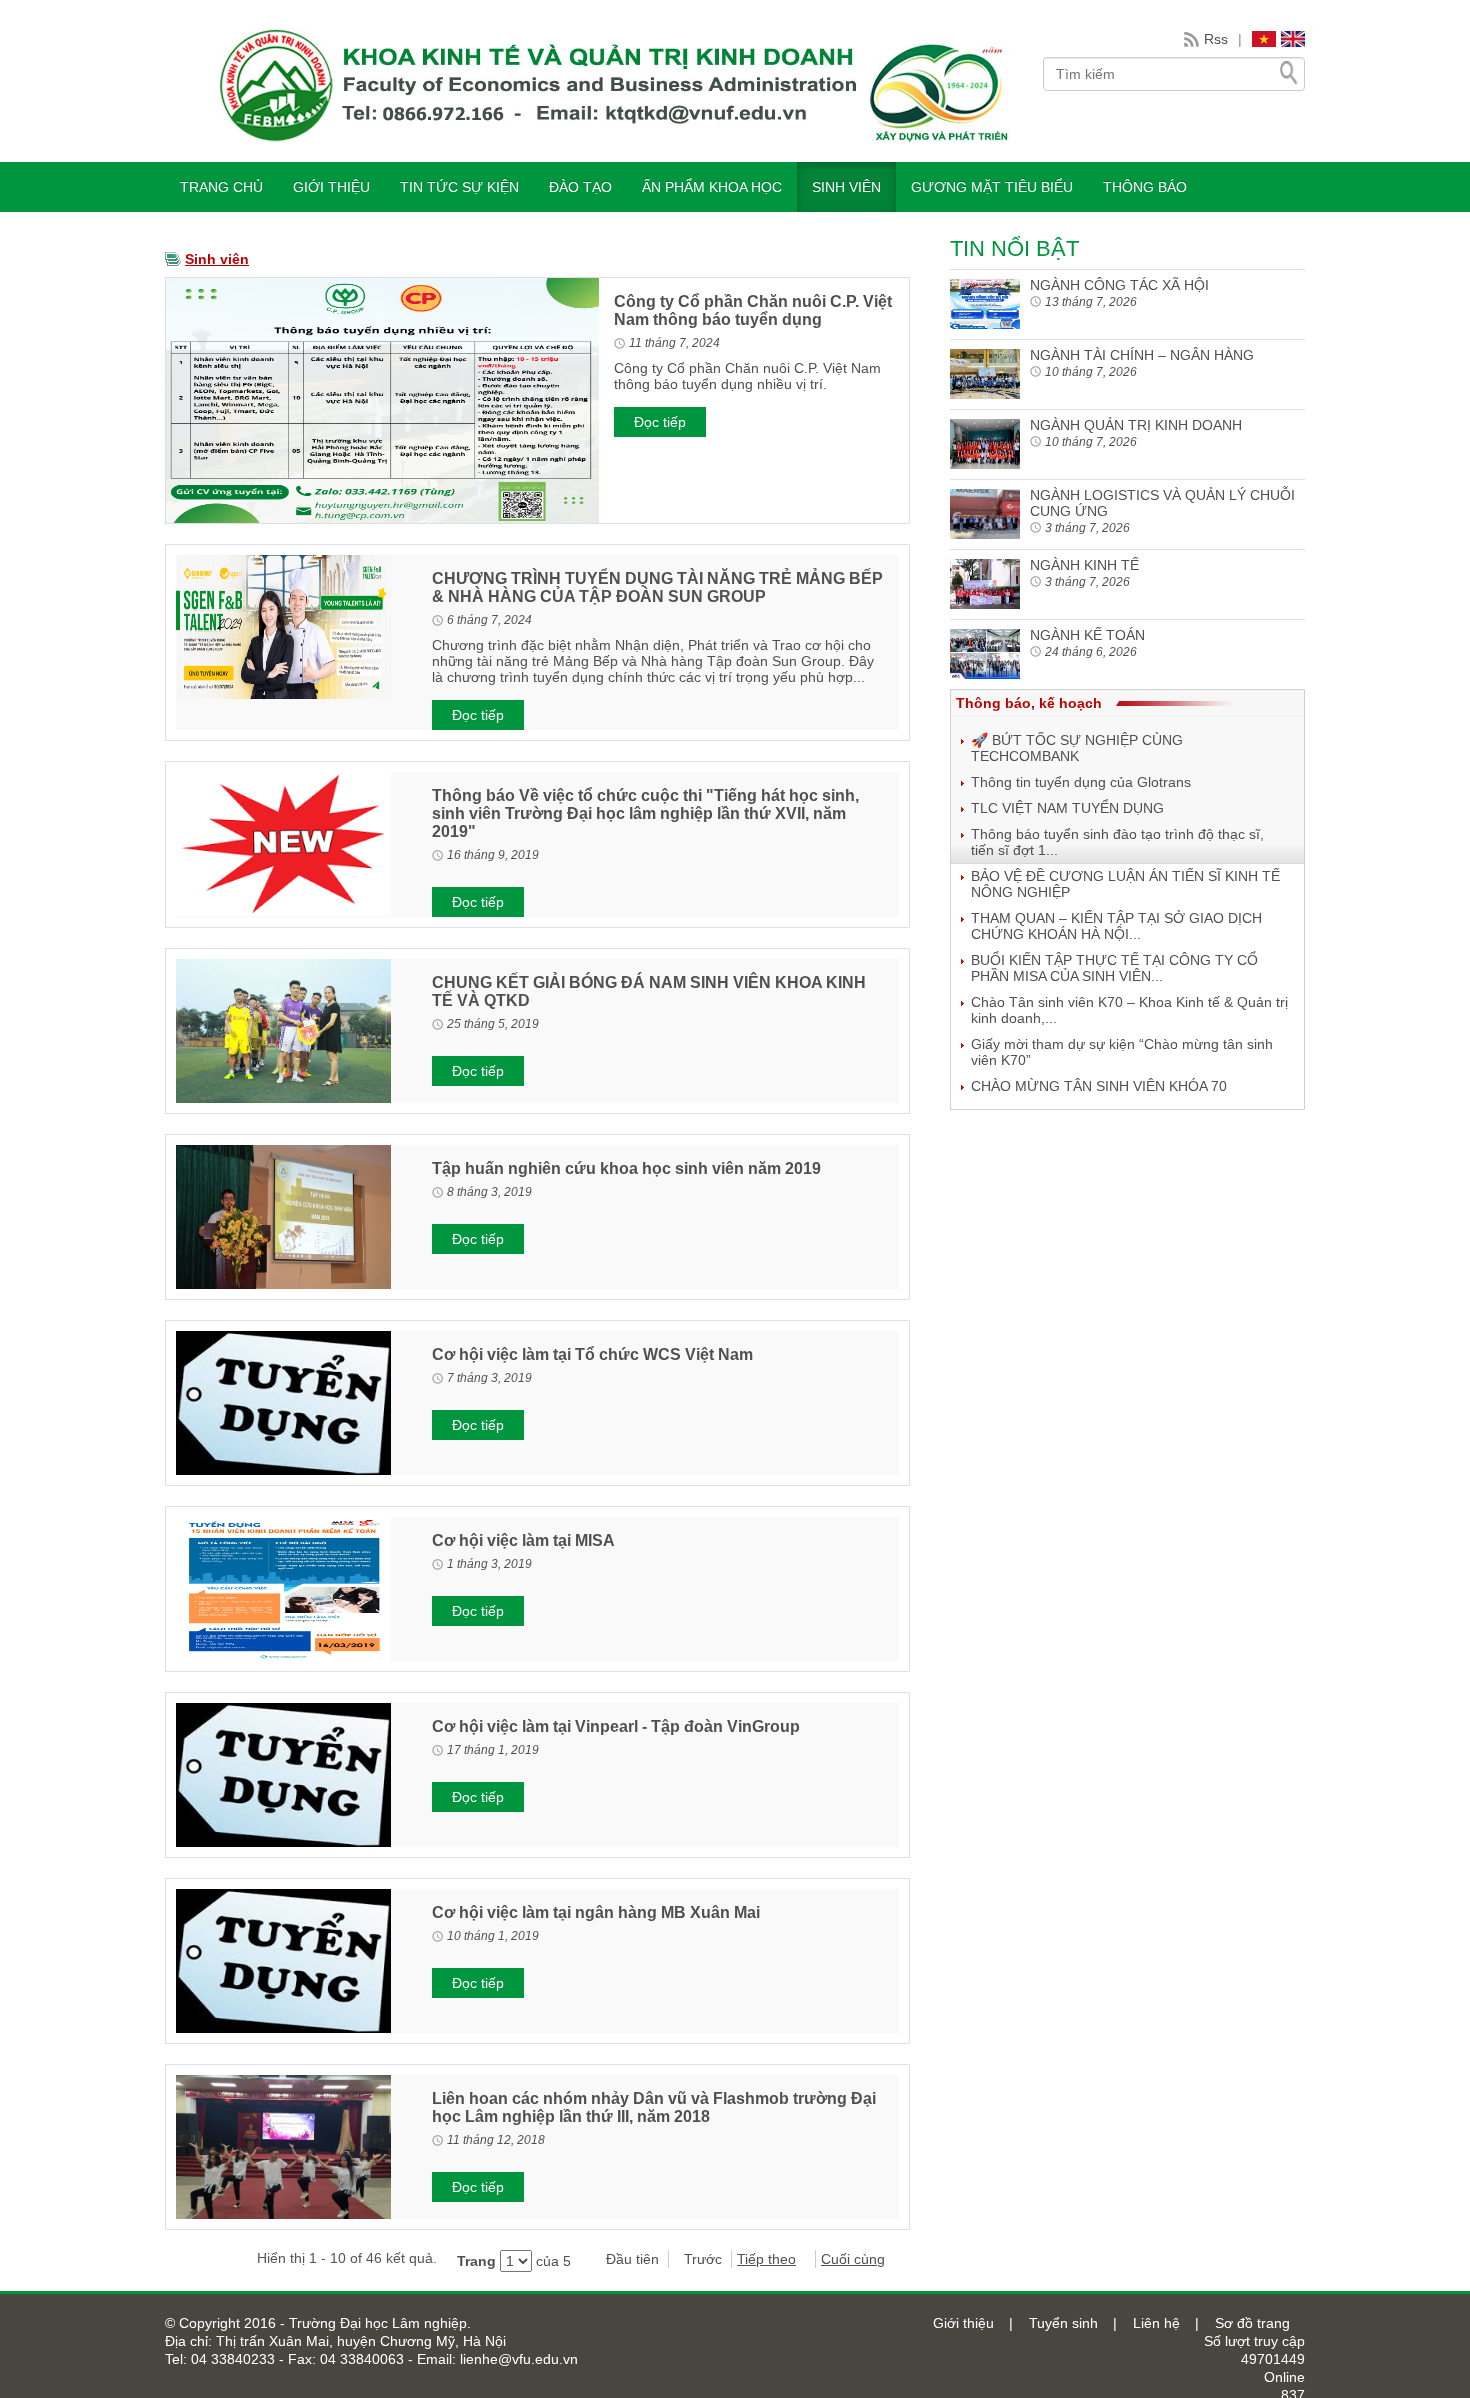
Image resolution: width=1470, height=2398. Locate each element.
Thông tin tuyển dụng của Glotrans (1081, 782)
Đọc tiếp (660, 422)
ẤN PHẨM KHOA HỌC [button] (712, 187)
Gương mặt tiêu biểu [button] (992, 187)
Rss (1216, 39)
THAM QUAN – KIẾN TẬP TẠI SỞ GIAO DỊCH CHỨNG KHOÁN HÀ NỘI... (1116, 926)
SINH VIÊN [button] (846, 187)
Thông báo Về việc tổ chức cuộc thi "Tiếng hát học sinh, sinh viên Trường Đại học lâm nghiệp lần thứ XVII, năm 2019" (645, 813)
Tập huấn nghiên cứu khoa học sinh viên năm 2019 (626, 1168)
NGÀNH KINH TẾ (1084, 565)
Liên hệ (1156, 2323)
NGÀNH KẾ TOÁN (1087, 635)
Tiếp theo (766, 2259)
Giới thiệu (963, 2323)
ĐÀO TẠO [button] (580, 187)
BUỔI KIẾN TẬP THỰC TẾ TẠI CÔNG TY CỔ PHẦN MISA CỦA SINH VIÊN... (1114, 968)
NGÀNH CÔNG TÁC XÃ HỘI (1119, 285)
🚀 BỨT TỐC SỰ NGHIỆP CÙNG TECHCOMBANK (1077, 748)
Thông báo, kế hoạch (1029, 703)
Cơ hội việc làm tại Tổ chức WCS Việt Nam (592, 1354)
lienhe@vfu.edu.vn (517, 2359)
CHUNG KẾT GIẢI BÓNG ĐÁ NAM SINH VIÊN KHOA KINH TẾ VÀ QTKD (649, 991)
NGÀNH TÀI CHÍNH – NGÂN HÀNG (1142, 355)
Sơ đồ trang (1252, 2323)
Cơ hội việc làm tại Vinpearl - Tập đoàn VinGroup (616, 1726)
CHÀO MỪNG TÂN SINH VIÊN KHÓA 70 (1099, 1086)
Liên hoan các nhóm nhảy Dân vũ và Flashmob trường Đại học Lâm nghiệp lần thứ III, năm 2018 (654, 2107)
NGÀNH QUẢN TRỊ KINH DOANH (1136, 425)
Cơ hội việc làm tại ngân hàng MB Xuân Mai (596, 1912)
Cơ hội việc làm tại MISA (523, 1540)
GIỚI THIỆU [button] (331, 187)
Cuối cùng (853, 2259)
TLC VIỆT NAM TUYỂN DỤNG (1067, 808)
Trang (476, 2261)
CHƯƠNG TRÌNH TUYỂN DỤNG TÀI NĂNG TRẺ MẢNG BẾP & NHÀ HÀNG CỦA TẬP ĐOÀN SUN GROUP (657, 587)
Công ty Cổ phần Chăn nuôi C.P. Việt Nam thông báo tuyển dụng (753, 310)
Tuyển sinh (1063, 2323)
